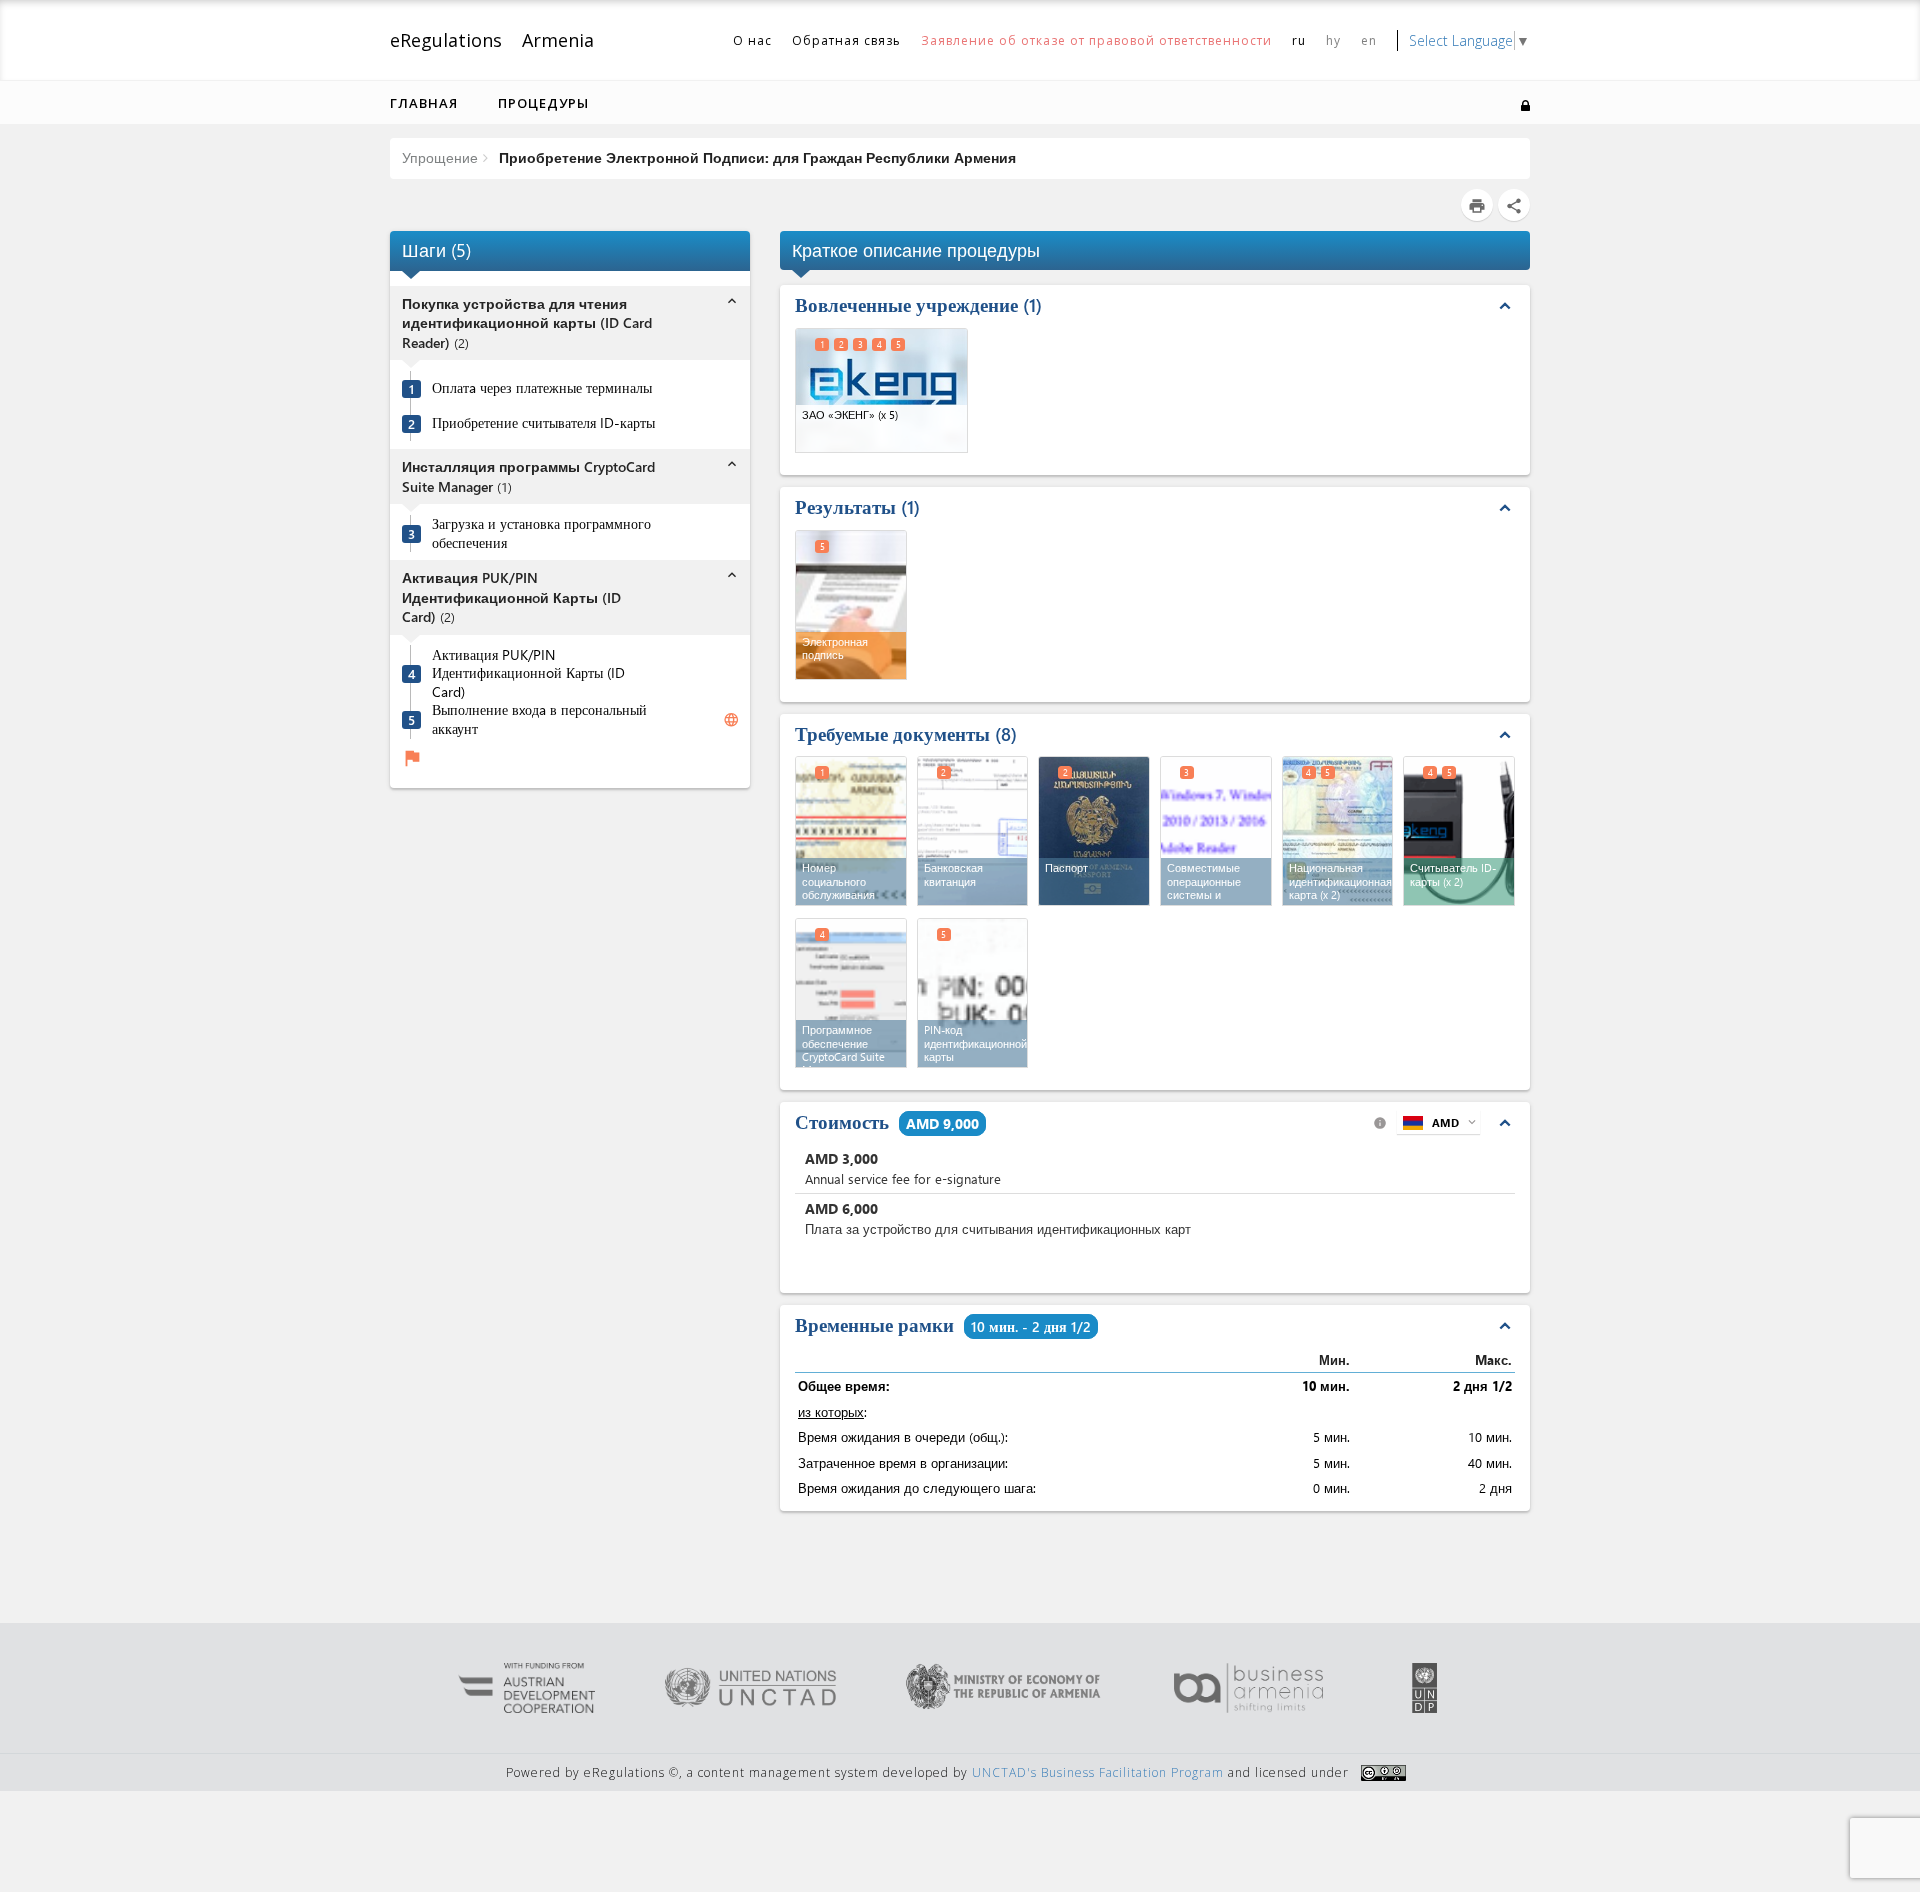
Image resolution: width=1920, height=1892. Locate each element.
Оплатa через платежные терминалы (542, 388)
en (1369, 40)
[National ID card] (1338, 831)
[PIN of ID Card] (973, 993)
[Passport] (1094, 831)
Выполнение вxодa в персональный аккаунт (539, 719)
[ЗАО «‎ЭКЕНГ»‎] (881, 390)
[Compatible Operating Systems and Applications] (1216, 831)
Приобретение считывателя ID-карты (543, 423)
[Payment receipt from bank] (973, 831)
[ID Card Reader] (1459, 831)
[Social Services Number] (851, 831)
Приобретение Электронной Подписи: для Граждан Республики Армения (755, 157)
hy (1333, 40)
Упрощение (440, 157)
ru (1299, 40)
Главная (424, 103)
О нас (752, 40)
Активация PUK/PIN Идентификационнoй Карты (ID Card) (528, 672)
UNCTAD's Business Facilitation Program (1098, 1772)
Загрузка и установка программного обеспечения (541, 533)
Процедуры (543, 103)
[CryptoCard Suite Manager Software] (851, 993)
